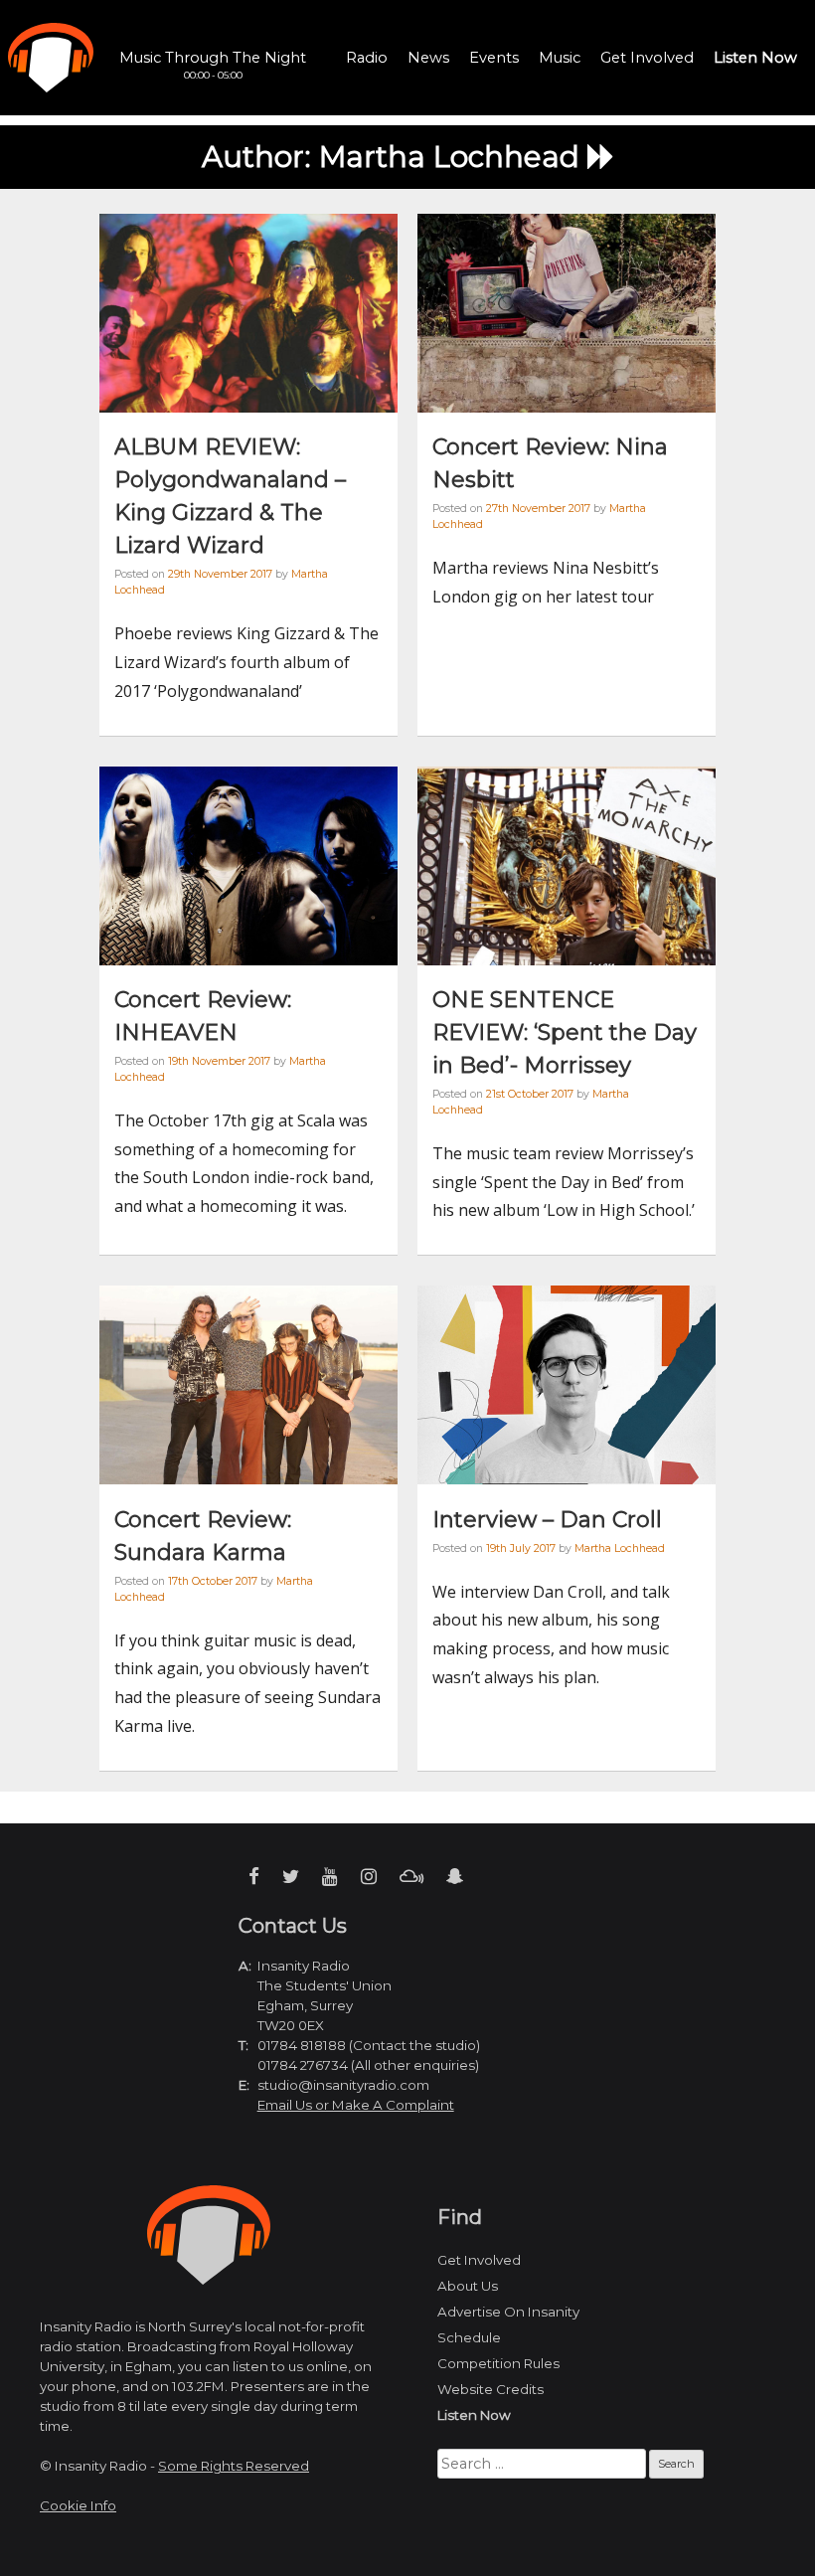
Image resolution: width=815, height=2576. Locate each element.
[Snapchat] (455, 1877)
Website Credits (490, 2389)
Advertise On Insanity (508, 2312)
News (428, 58)
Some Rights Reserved (234, 2466)
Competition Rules (498, 2363)
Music (560, 58)
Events (494, 58)
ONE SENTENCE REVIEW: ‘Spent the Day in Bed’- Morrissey (565, 1032)
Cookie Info (78, 2505)
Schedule (469, 2337)
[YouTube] (330, 1877)
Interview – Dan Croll (547, 1520)
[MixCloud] (411, 1877)
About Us (468, 2286)
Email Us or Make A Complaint (356, 2105)
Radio (367, 58)
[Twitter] (291, 1877)
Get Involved (647, 58)
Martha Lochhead (620, 1548)
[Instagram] (369, 1877)
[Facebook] (254, 1877)
